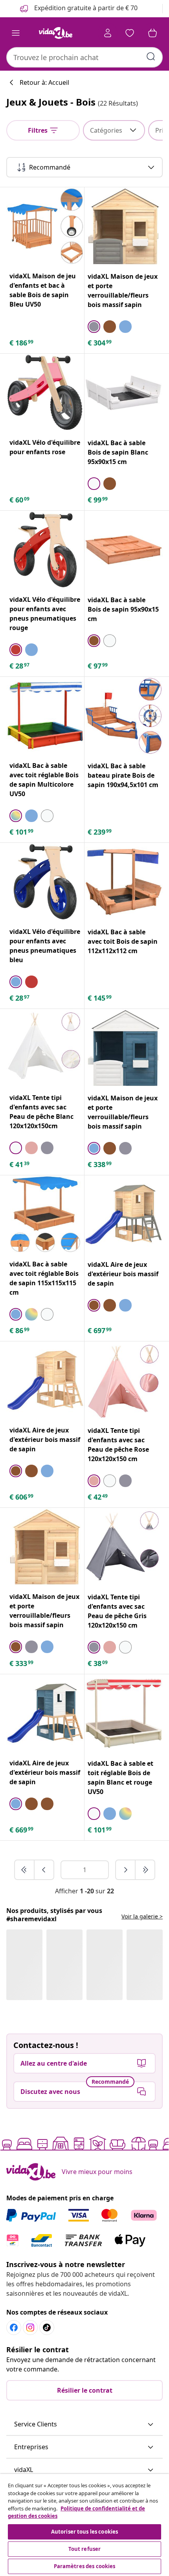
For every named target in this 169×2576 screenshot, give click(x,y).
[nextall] (145, 1870)
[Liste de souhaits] (130, 33)
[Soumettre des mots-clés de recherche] (151, 57)
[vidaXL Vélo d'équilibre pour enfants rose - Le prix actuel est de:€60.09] (45, 393)
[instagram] (30, 2328)
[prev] (44, 1870)
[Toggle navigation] (16, 33)
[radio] (94, 327)
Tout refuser (85, 2549)
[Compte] (108, 33)
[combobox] (84, 57)
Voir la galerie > (142, 1916)
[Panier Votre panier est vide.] (152, 33)
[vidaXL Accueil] (55, 33)
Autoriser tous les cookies (84, 2532)
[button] (84, 2424)
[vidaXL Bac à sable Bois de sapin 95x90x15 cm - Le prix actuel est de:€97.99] (124, 550)
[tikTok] (47, 2328)
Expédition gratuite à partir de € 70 (85, 8)
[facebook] (14, 2328)
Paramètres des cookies (85, 2566)
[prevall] (25, 1870)
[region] (84, 2525)
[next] (126, 1870)
